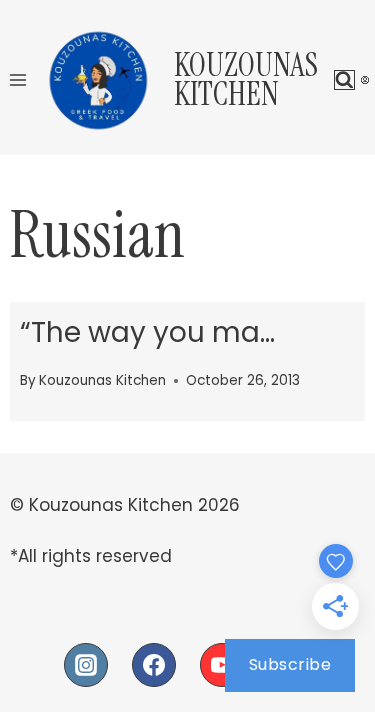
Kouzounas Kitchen (102, 380)
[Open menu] (18, 79)
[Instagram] (86, 665)
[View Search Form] (344, 80)
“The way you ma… (147, 332)
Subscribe (290, 664)
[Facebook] (154, 665)
